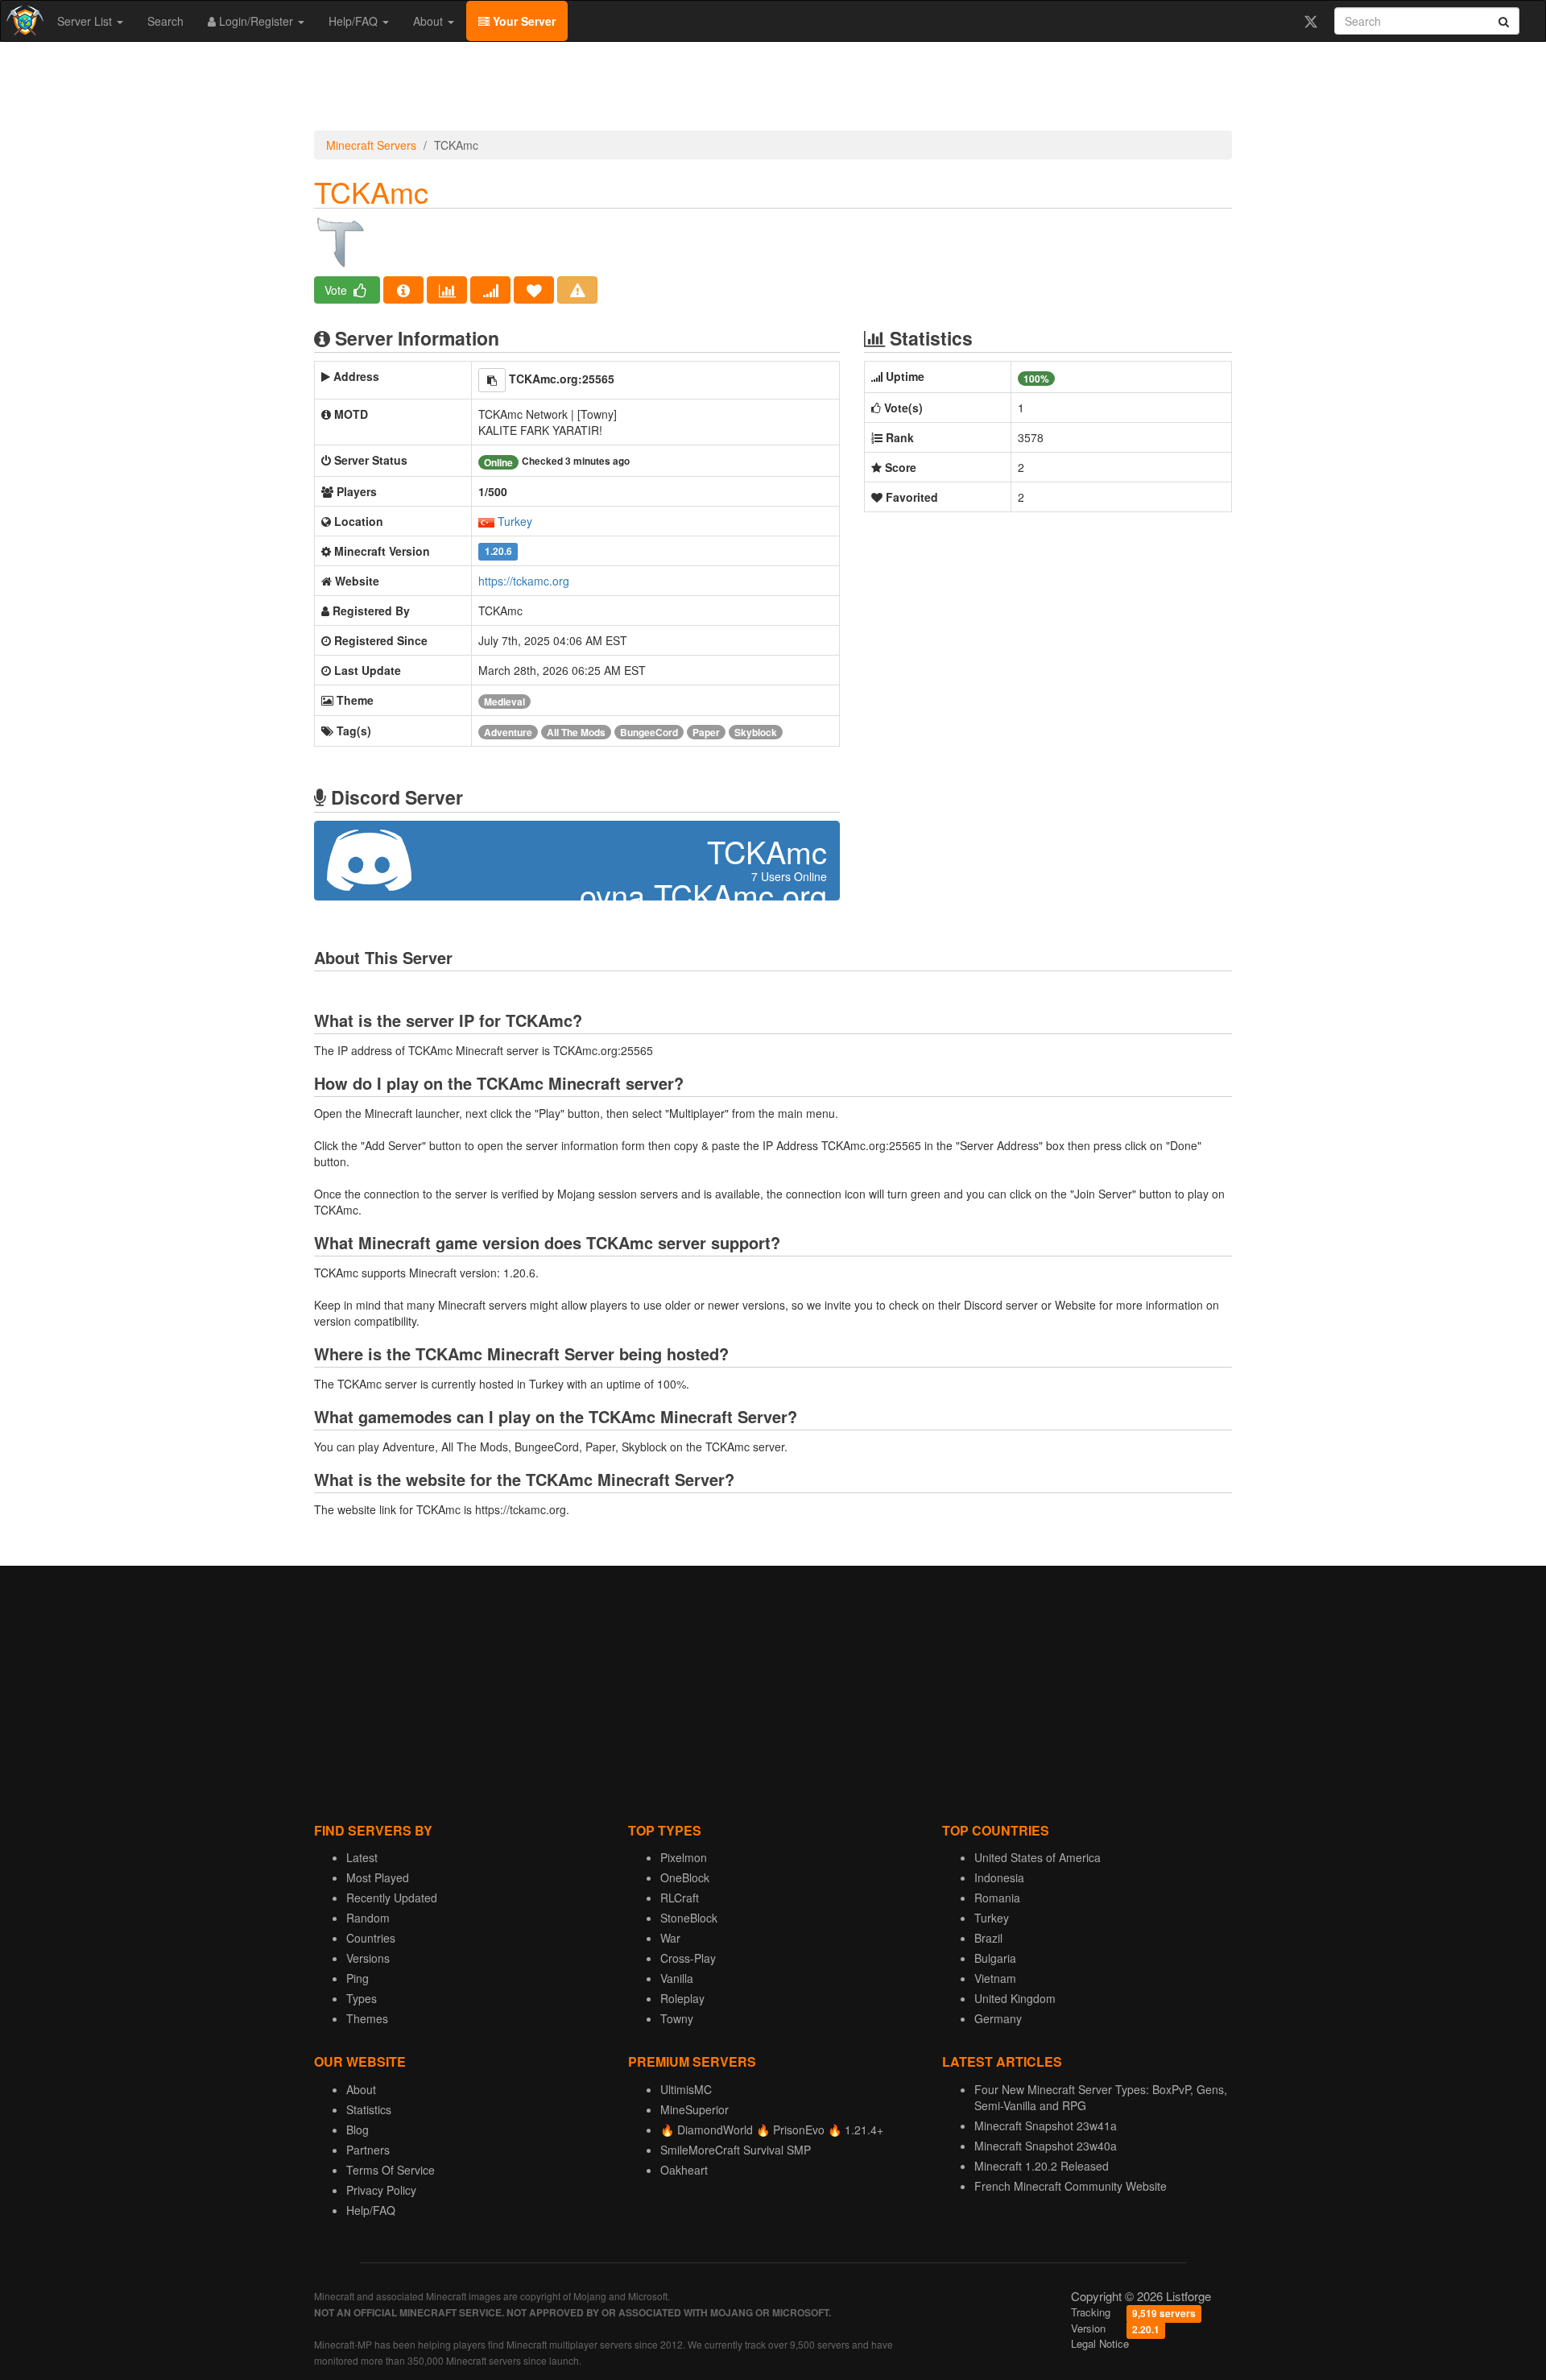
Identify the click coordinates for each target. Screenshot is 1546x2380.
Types (362, 1998)
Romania (997, 1898)
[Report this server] (577, 290)
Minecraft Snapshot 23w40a (1046, 2146)
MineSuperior (694, 2109)
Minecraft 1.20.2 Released (1042, 2166)
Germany (998, 2018)
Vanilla (677, 1978)
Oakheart (684, 2170)
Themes (367, 2018)
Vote (337, 290)
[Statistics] (447, 290)
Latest (362, 1857)
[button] (492, 380)
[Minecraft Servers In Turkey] (486, 521)
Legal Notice (1100, 2343)
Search (165, 21)
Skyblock (756, 732)
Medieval (504, 702)
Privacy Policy (381, 2190)
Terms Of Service (391, 2170)
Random (368, 1918)
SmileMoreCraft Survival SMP (736, 2150)
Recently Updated (392, 1898)
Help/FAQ (355, 21)
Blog (358, 2130)
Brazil (988, 1938)
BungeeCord (649, 732)
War (670, 1938)
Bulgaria (995, 1958)
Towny (677, 2018)
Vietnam (995, 1978)
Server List (86, 21)
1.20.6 (498, 552)
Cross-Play (688, 1958)
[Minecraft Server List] (23, 21)
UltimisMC (686, 2089)
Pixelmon (684, 1857)
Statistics (369, 2109)
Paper (706, 732)
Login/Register (256, 21)
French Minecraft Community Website (1071, 2186)
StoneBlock (689, 1918)
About (430, 21)
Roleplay (682, 1998)
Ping (358, 1978)
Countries (371, 1938)
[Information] (403, 290)
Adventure (508, 732)
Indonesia (999, 1877)
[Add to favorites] (534, 290)
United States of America (1038, 1857)
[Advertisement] (773, 90)
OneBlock (685, 1877)
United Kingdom (1015, 1998)
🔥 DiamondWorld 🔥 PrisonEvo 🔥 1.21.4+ (772, 2130)
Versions (368, 1958)
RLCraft (680, 1898)
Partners (368, 2150)
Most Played (378, 1877)
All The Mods (576, 732)
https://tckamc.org (524, 581)
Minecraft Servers (371, 145)
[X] (1310, 21)
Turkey (515, 521)
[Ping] (490, 290)
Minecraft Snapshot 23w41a (1046, 2125)
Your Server (523, 21)
